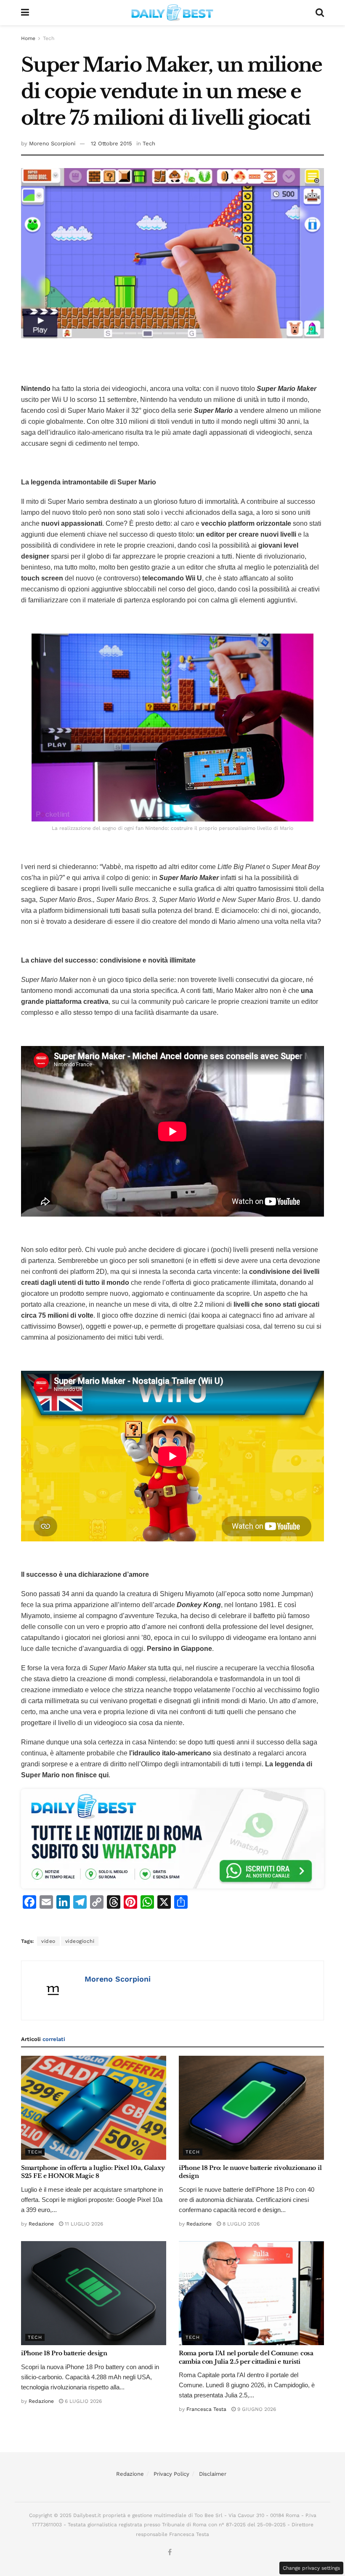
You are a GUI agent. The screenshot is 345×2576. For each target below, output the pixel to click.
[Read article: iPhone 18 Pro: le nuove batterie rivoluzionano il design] (251, 2108)
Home (28, 38)
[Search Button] (320, 13)
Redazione (41, 2224)
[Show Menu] (25, 13)
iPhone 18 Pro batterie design (64, 2353)
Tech (49, 38)
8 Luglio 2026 (240, 2224)
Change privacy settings (311, 2568)
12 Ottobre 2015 (111, 143)
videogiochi (80, 1941)
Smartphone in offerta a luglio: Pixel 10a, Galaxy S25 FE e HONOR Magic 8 (93, 2172)
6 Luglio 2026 (82, 2401)
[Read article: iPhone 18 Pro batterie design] (94, 2293)
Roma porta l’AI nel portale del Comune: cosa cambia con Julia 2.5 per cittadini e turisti (246, 2357)
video (48, 1941)
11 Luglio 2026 (83, 2224)
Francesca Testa (206, 2409)
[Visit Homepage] (172, 13)
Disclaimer (213, 2474)
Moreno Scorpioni (52, 143)
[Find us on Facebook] (170, 2552)
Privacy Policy (171, 2474)
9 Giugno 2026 (256, 2409)
